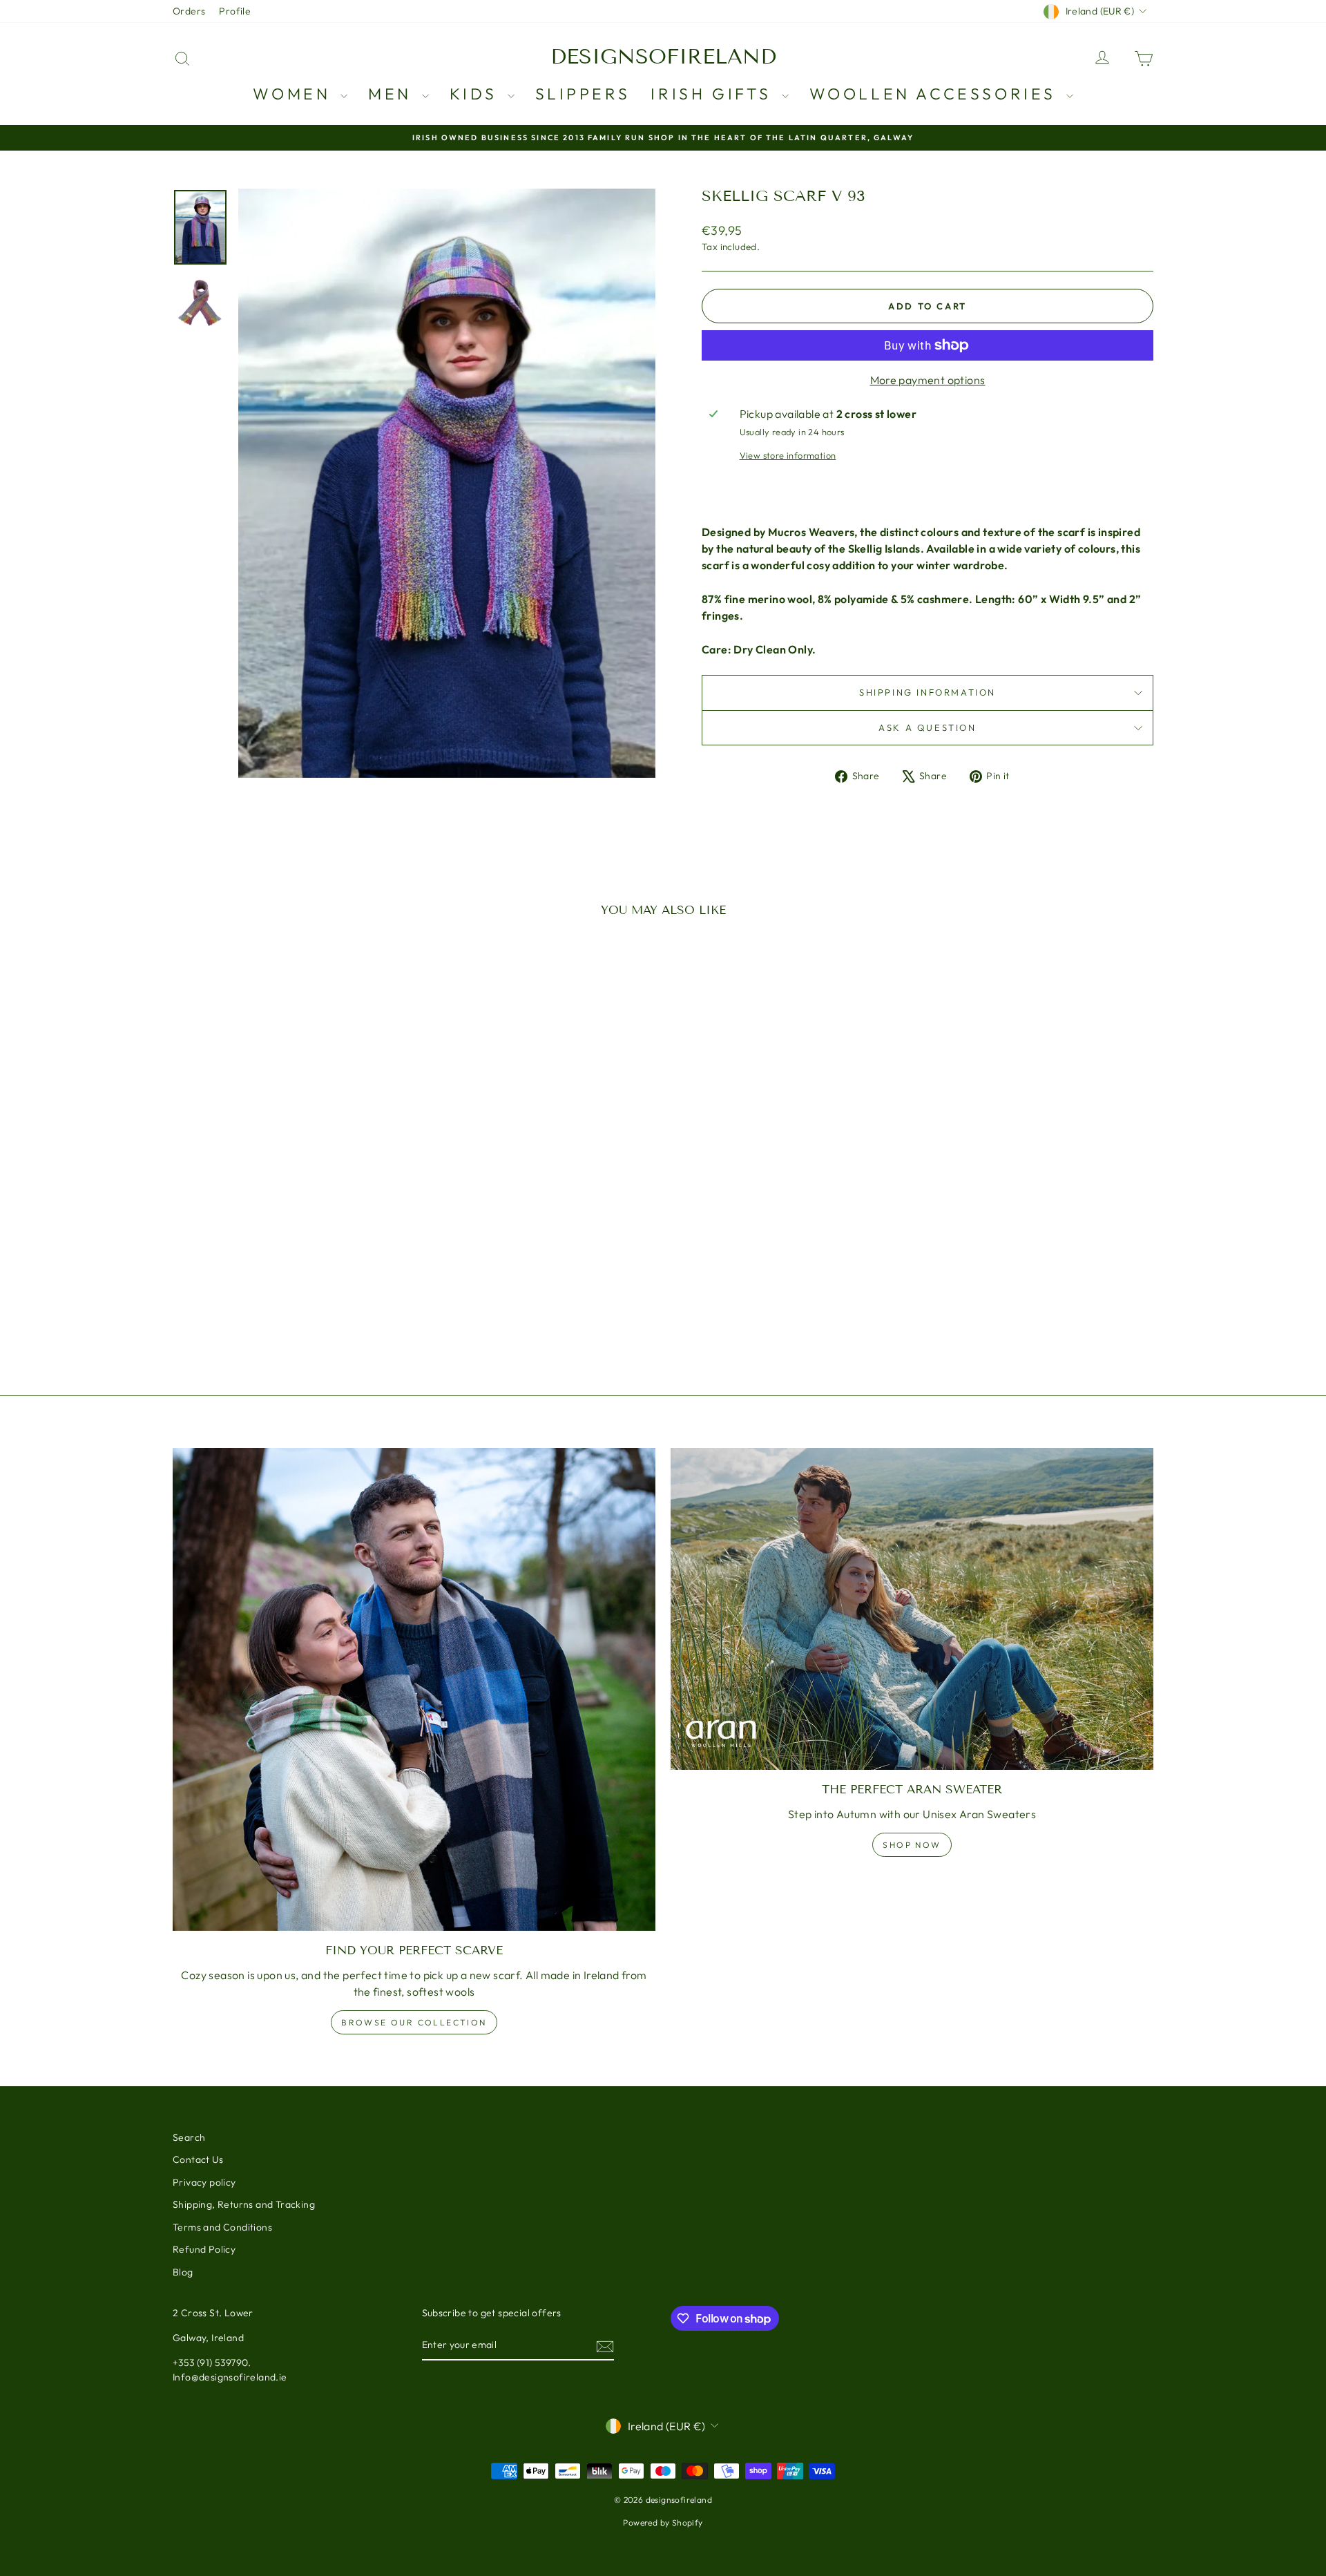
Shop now (912, 1845)
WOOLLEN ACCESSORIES (936, 94)
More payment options (928, 380)
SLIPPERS (583, 94)
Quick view (290, 1264)
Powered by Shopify (663, 2522)
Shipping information (928, 692)
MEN (393, 94)
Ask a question (927, 727)
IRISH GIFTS (714, 94)
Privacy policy (204, 2182)
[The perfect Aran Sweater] (912, 1609)
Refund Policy (204, 2249)
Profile (235, 11)
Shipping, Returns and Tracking (244, 2204)
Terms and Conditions (222, 2227)
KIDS (477, 94)
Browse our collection (414, 2022)
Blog (183, 2272)
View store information (788, 455)
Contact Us (198, 2159)
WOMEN (295, 94)
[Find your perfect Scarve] (414, 1689)
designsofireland (663, 57)
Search (189, 2137)
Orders (189, 11)
